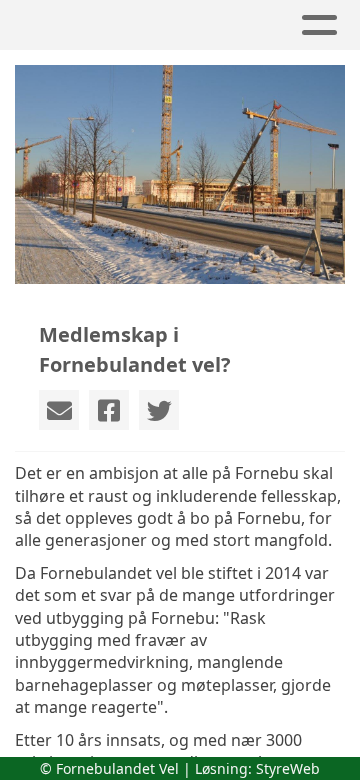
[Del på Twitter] (159, 410)
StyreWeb (288, 768)
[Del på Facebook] (109, 410)
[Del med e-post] (59, 410)
